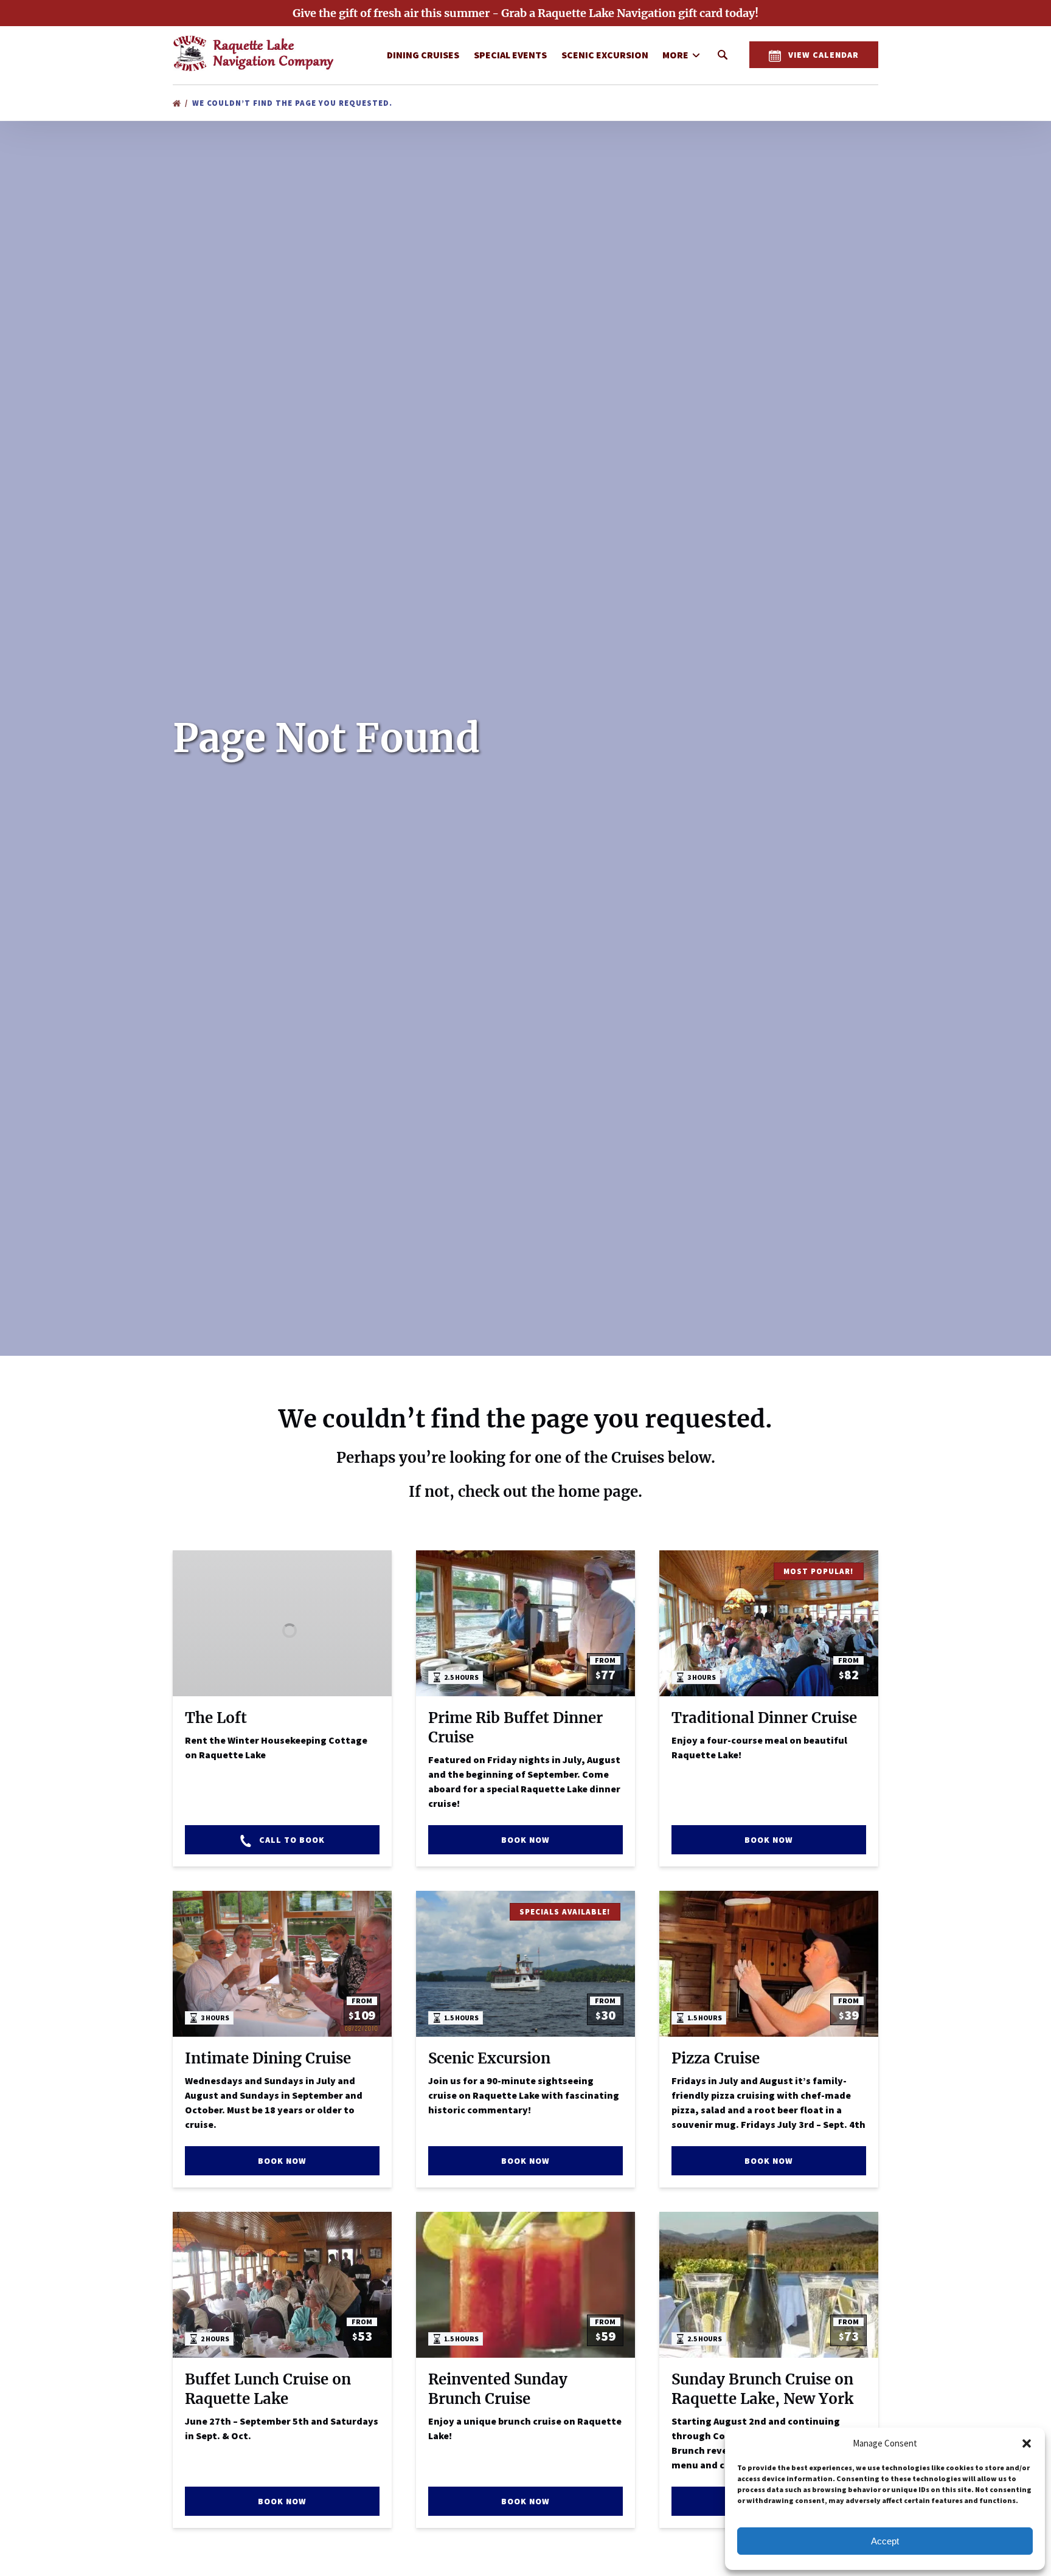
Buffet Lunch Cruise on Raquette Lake (268, 2389)
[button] (1027, 2443)
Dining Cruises (423, 55)
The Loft (216, 1718)
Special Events (510, 55)
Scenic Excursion (605, 55)
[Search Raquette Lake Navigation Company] (723, 55)
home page (598, 1492)
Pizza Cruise (716, 2058)
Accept (885, 2541)
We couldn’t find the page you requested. (293, 103)
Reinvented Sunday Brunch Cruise (498, 2389)
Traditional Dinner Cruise (764, 1718)
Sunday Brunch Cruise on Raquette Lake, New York (762, 2389)
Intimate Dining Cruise (268, 2058)
